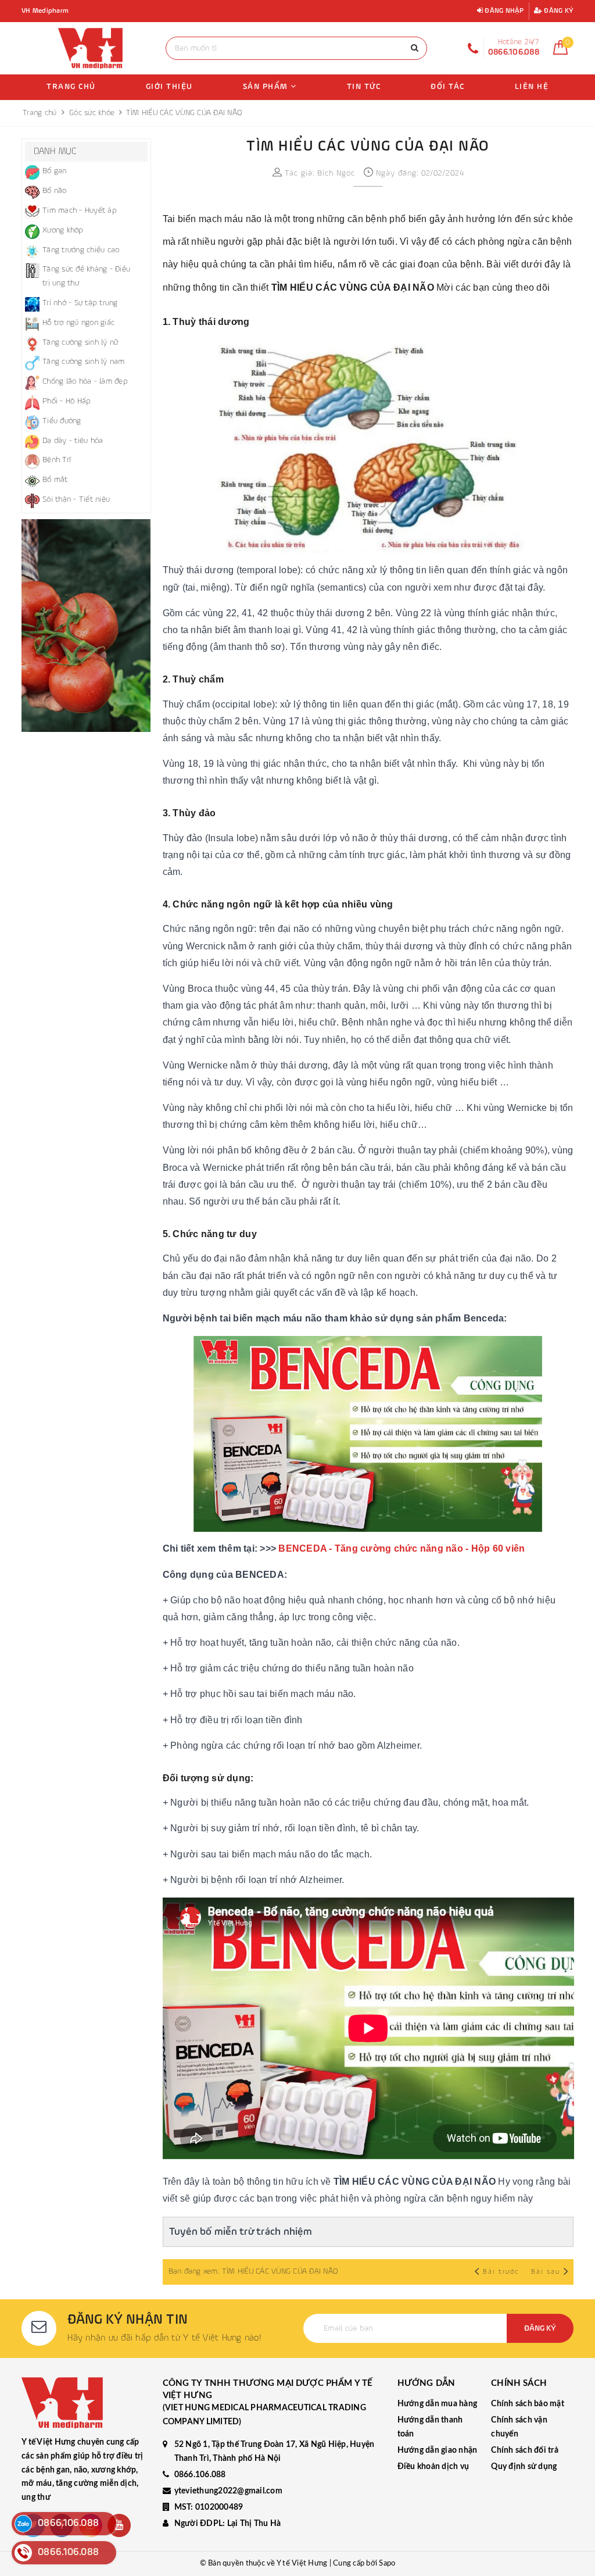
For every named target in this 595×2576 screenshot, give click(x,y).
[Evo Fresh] (86, 626)
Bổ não (55, 191)
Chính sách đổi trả (525, 2450)
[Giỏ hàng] (560, 52)
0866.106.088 (200, 2475)
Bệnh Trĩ (57, 460)
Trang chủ (71, 87)
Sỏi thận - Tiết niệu (76, 499)
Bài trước (502, 2272)
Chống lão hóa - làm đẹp (85, 381)
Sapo (387, 2564)
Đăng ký (558, 11)
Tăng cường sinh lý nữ (80, 342)
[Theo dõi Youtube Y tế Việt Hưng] (119, 2525)
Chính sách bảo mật (528, 2404)
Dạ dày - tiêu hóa (73, 441)
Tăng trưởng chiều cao (81, 250)
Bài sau (546, 2272)
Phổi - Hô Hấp (67, 401)
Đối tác (448, 87)
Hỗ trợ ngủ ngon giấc (78, 323)
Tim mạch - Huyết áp (80, 210)
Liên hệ (532, 87)
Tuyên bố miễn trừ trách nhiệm (241, 2232)
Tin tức (364, 87)
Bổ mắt (55, 480)
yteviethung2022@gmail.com (228, 2491)
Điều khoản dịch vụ (433, 2467)
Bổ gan (55, 171)
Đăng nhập (503, 11)
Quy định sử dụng (524, 2467)
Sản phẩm (267, 87)
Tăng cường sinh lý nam (84, 362)
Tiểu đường (62, 421)
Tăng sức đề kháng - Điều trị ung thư (86, 276)
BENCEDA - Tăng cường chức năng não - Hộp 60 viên (402, 1548)
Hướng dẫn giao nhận (438, 2450)
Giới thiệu (169, 87)
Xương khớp (63, 230)
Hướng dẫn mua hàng (438, 2404)
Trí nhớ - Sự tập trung (80, 303)
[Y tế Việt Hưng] (91, 48)
